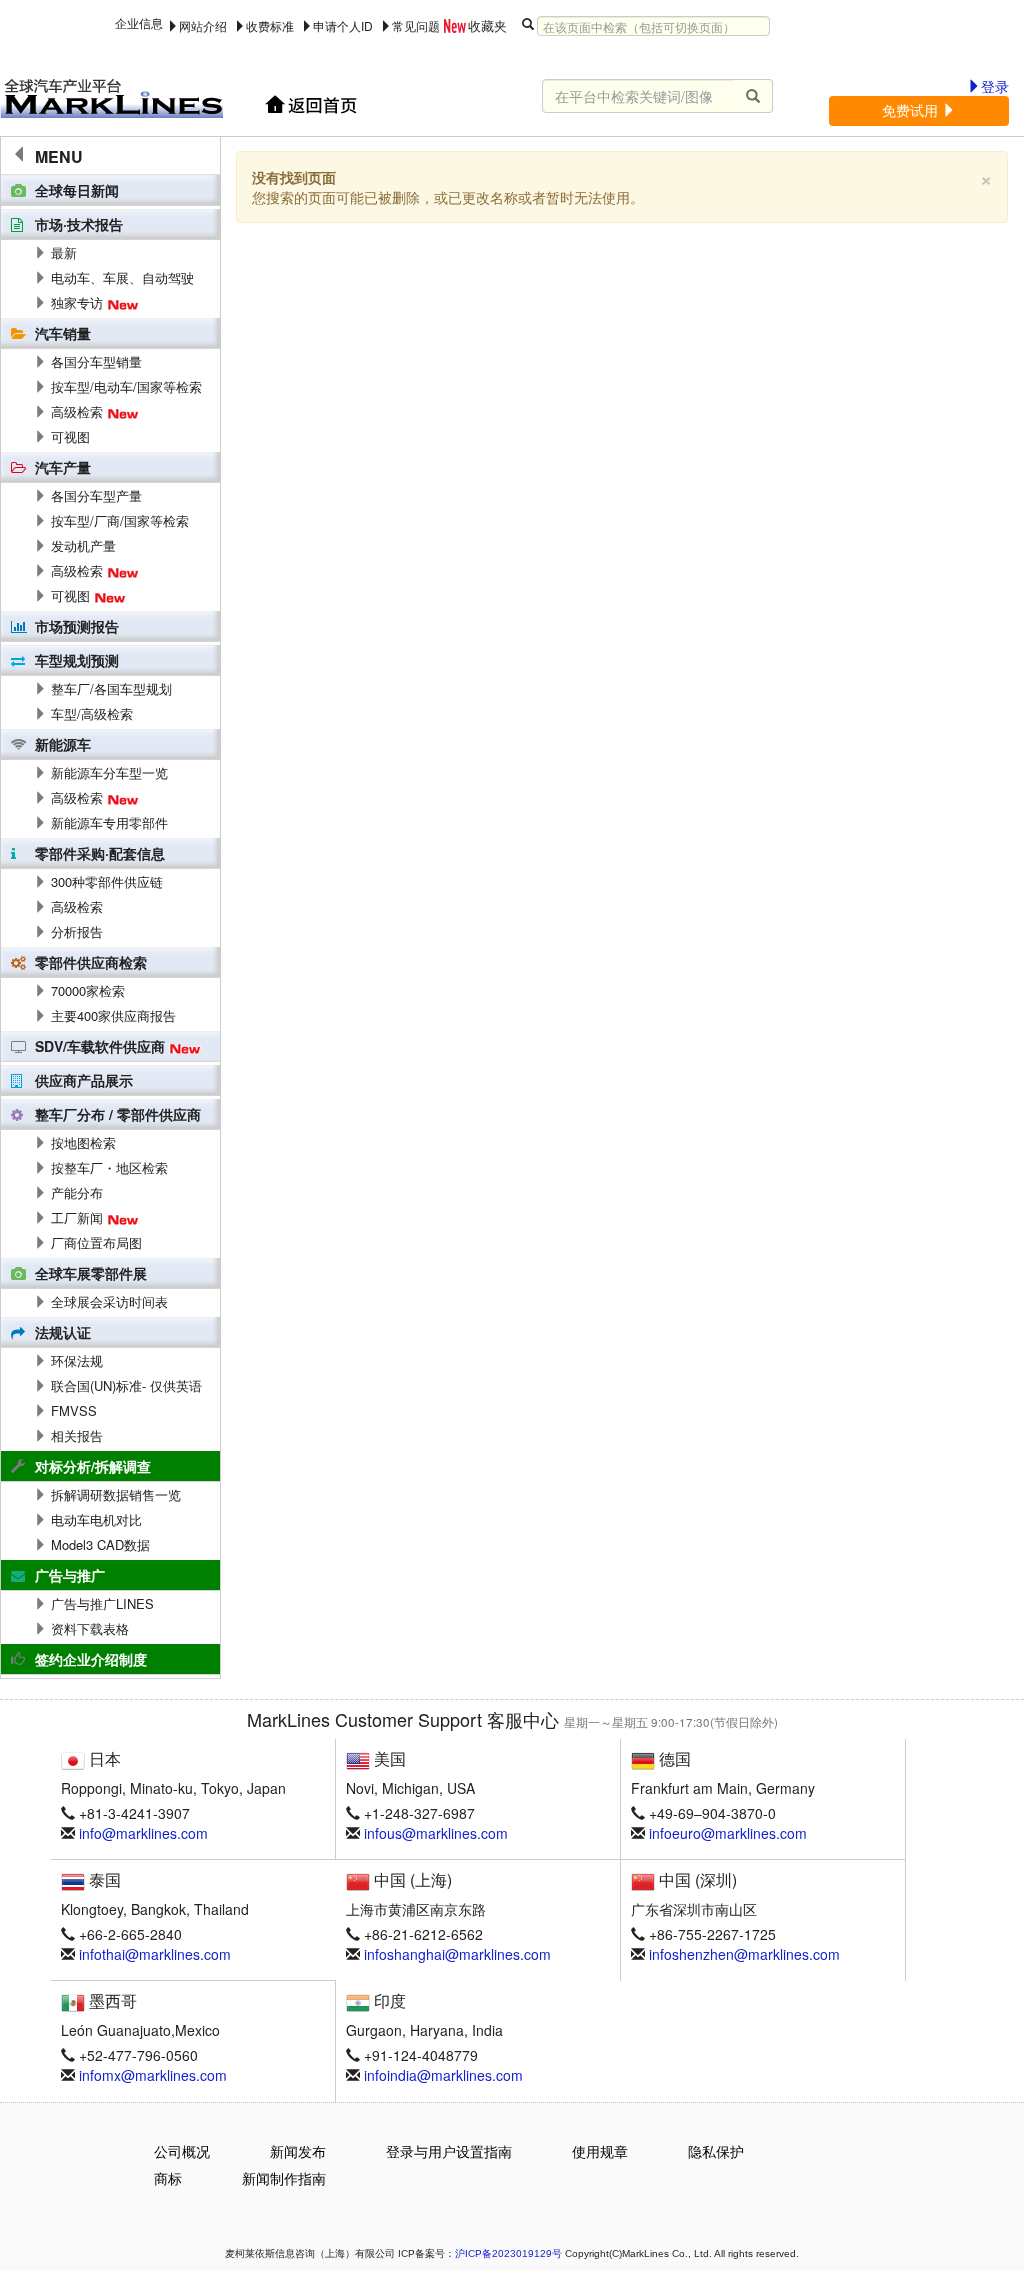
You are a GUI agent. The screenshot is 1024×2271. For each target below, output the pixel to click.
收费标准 (270, 25)
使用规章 (600, 2151)
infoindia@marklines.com (443, 2075)
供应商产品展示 (84, 1080)
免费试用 (912, 110)
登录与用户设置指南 (449, 2151)
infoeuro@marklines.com (728, 1833)
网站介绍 (203, 25)
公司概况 (182, 2151)
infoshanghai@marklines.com (457, 1954)
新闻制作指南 (284, 2178)
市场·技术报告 (79, 224)
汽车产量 (63, 467)
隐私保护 (716, 2151)
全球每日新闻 (77, 190)
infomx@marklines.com (153, 2075)
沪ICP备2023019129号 (508, 2253)
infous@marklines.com (436, 1833)
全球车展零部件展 (91, 1273)
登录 (995, 86)
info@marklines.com (143, 1833)
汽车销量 (63, 333)
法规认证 (63, 1332)
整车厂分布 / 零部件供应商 (118, 1114)
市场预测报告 (77, 626)
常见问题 (416, 25)
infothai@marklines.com (155, 1954)
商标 (168, 2178)
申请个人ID (343, 25)
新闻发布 (298, 2151)
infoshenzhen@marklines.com (744, 1954)
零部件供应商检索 (91, 962)
